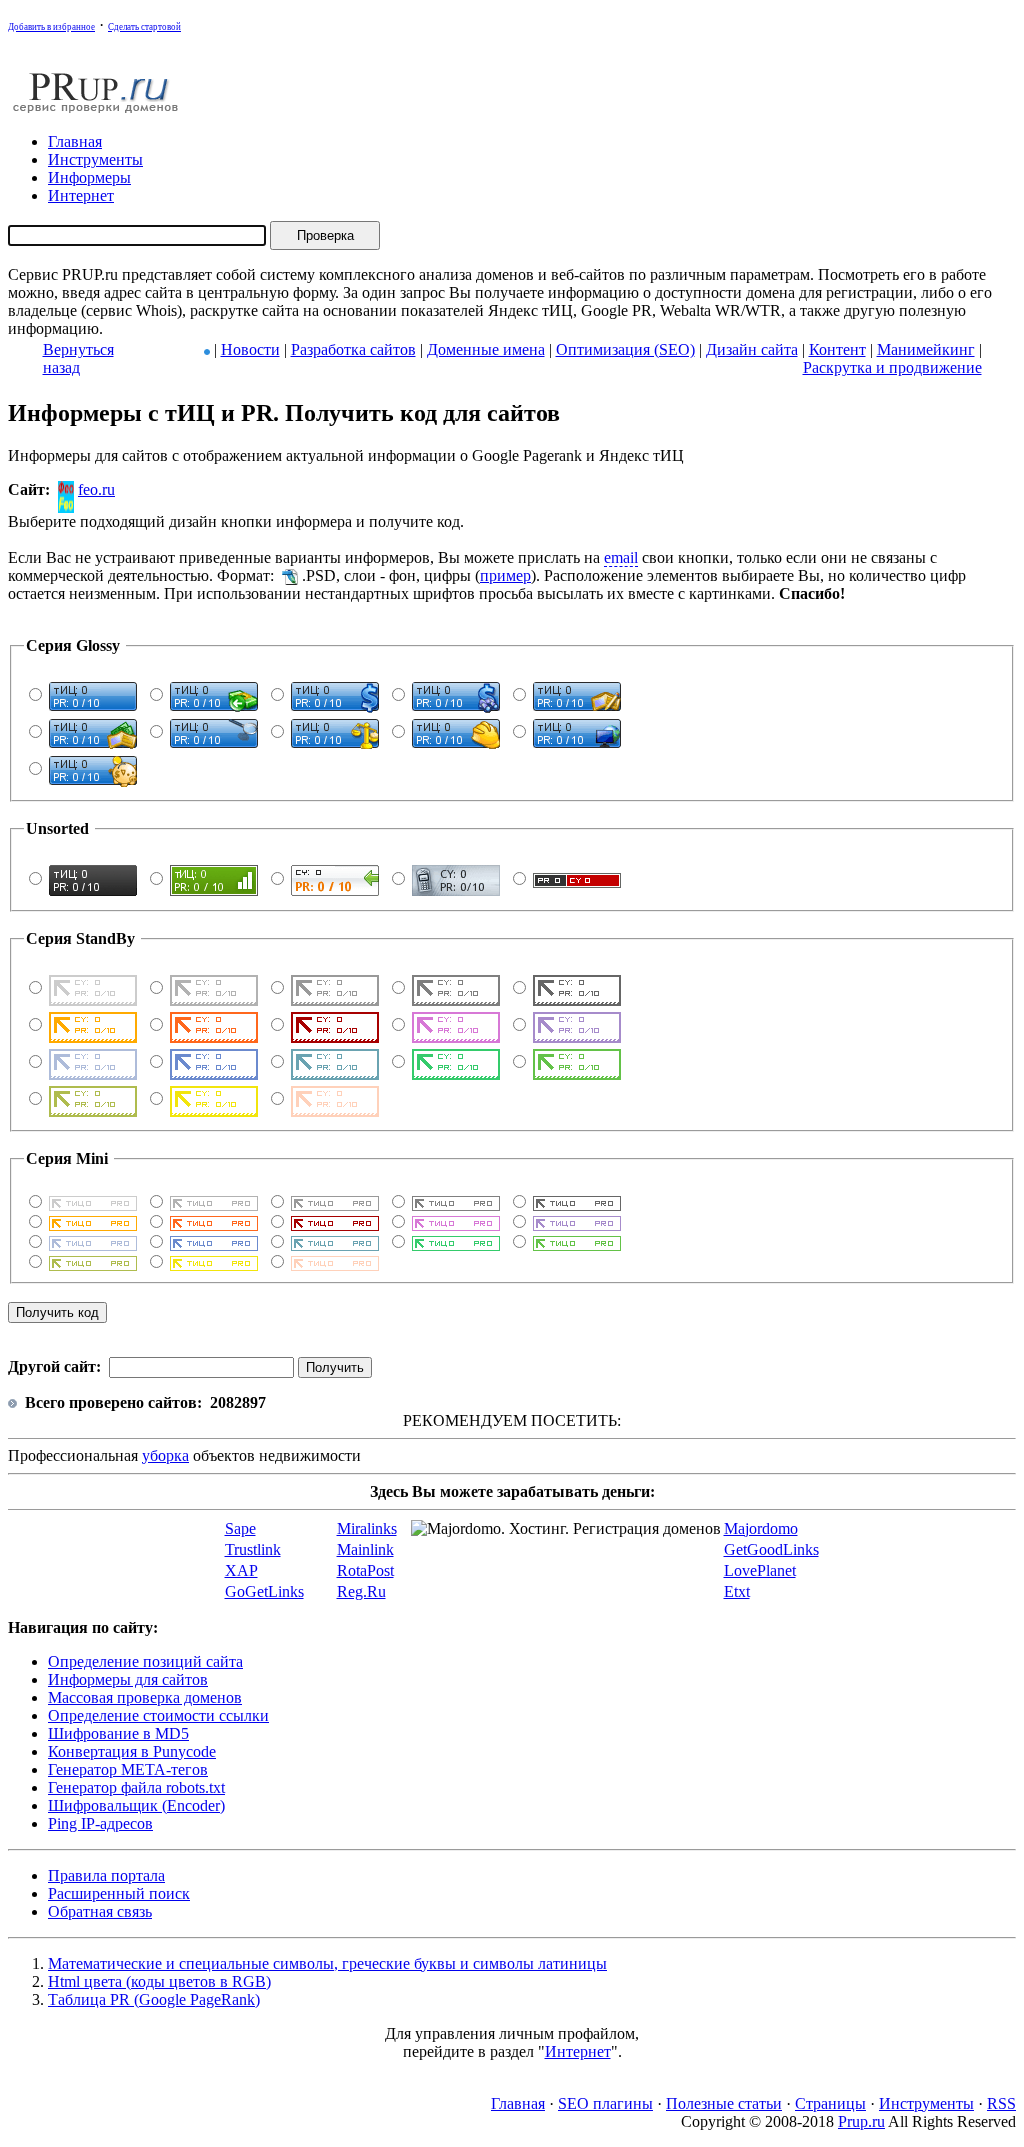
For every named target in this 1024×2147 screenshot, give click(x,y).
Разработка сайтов (353, 349)
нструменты (95, 159)
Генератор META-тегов (128, 1769)
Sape (240, 1528)
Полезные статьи (724, 2103)
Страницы (830, 2103)
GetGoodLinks (771, 1549)
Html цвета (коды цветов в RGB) (159, 1981)
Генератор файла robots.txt (136, 1787)
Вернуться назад (78, 358)
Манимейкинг (926, 349)
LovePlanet (760, 1570)
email (621, 557)
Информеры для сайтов (128, 1679)
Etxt (737, 1591)
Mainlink (365, 1549)
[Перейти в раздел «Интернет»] (207, 349)
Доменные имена (486, 349)
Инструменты (926, 2103)
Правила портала (106, 1875)
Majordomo (761, 1528)
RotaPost (365, 1570)
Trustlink (253, 1549)
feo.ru (96, 489)
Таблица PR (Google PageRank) (154, 1999)
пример (505, 575)
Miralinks (367, 1528)
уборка (165, 1455)
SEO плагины (605, 2103)
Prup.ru (861, 2121)
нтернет (81, 195)
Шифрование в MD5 (118, 1733)
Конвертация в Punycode (132, 1751)
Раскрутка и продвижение (892, 367)
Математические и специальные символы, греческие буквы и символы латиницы (327, 1963)
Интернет (578, 2051)
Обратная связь (100, 1911)
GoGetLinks (264, 1591)
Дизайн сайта (752, 349)
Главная (518, 2103)
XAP (241, 1570)
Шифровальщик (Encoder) (136, 1805)
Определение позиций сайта (145, 1661)
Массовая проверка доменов (145, 1697)
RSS (1001, 2103)
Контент (837, 349)
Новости (250, 349)
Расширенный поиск (119, 1893)
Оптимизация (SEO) (625, 349)
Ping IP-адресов (100, 1823)
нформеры (89, 177)
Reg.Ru (361, 1591)
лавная (75, 141)
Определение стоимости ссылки (158, 1715)
